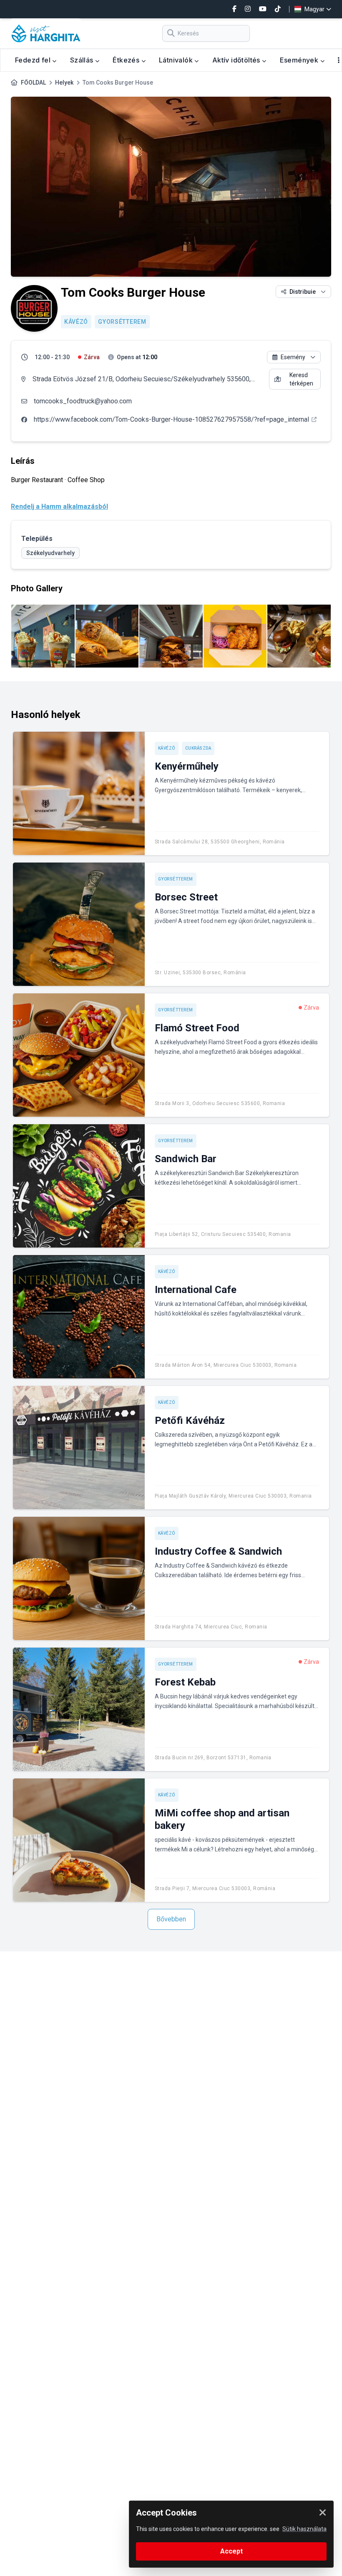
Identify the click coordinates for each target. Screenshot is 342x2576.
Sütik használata (304, 2529)
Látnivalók (177, 60)
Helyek (64, 83)
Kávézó (76, 322)
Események (300, 60)
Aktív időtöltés (237, 60)
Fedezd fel (34, 60)
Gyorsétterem (122, 322)
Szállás (83, 60)
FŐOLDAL (33, 83)
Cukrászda (198, 748)
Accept (231, 2551)
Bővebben (171, 1919)
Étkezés (127, 60)
